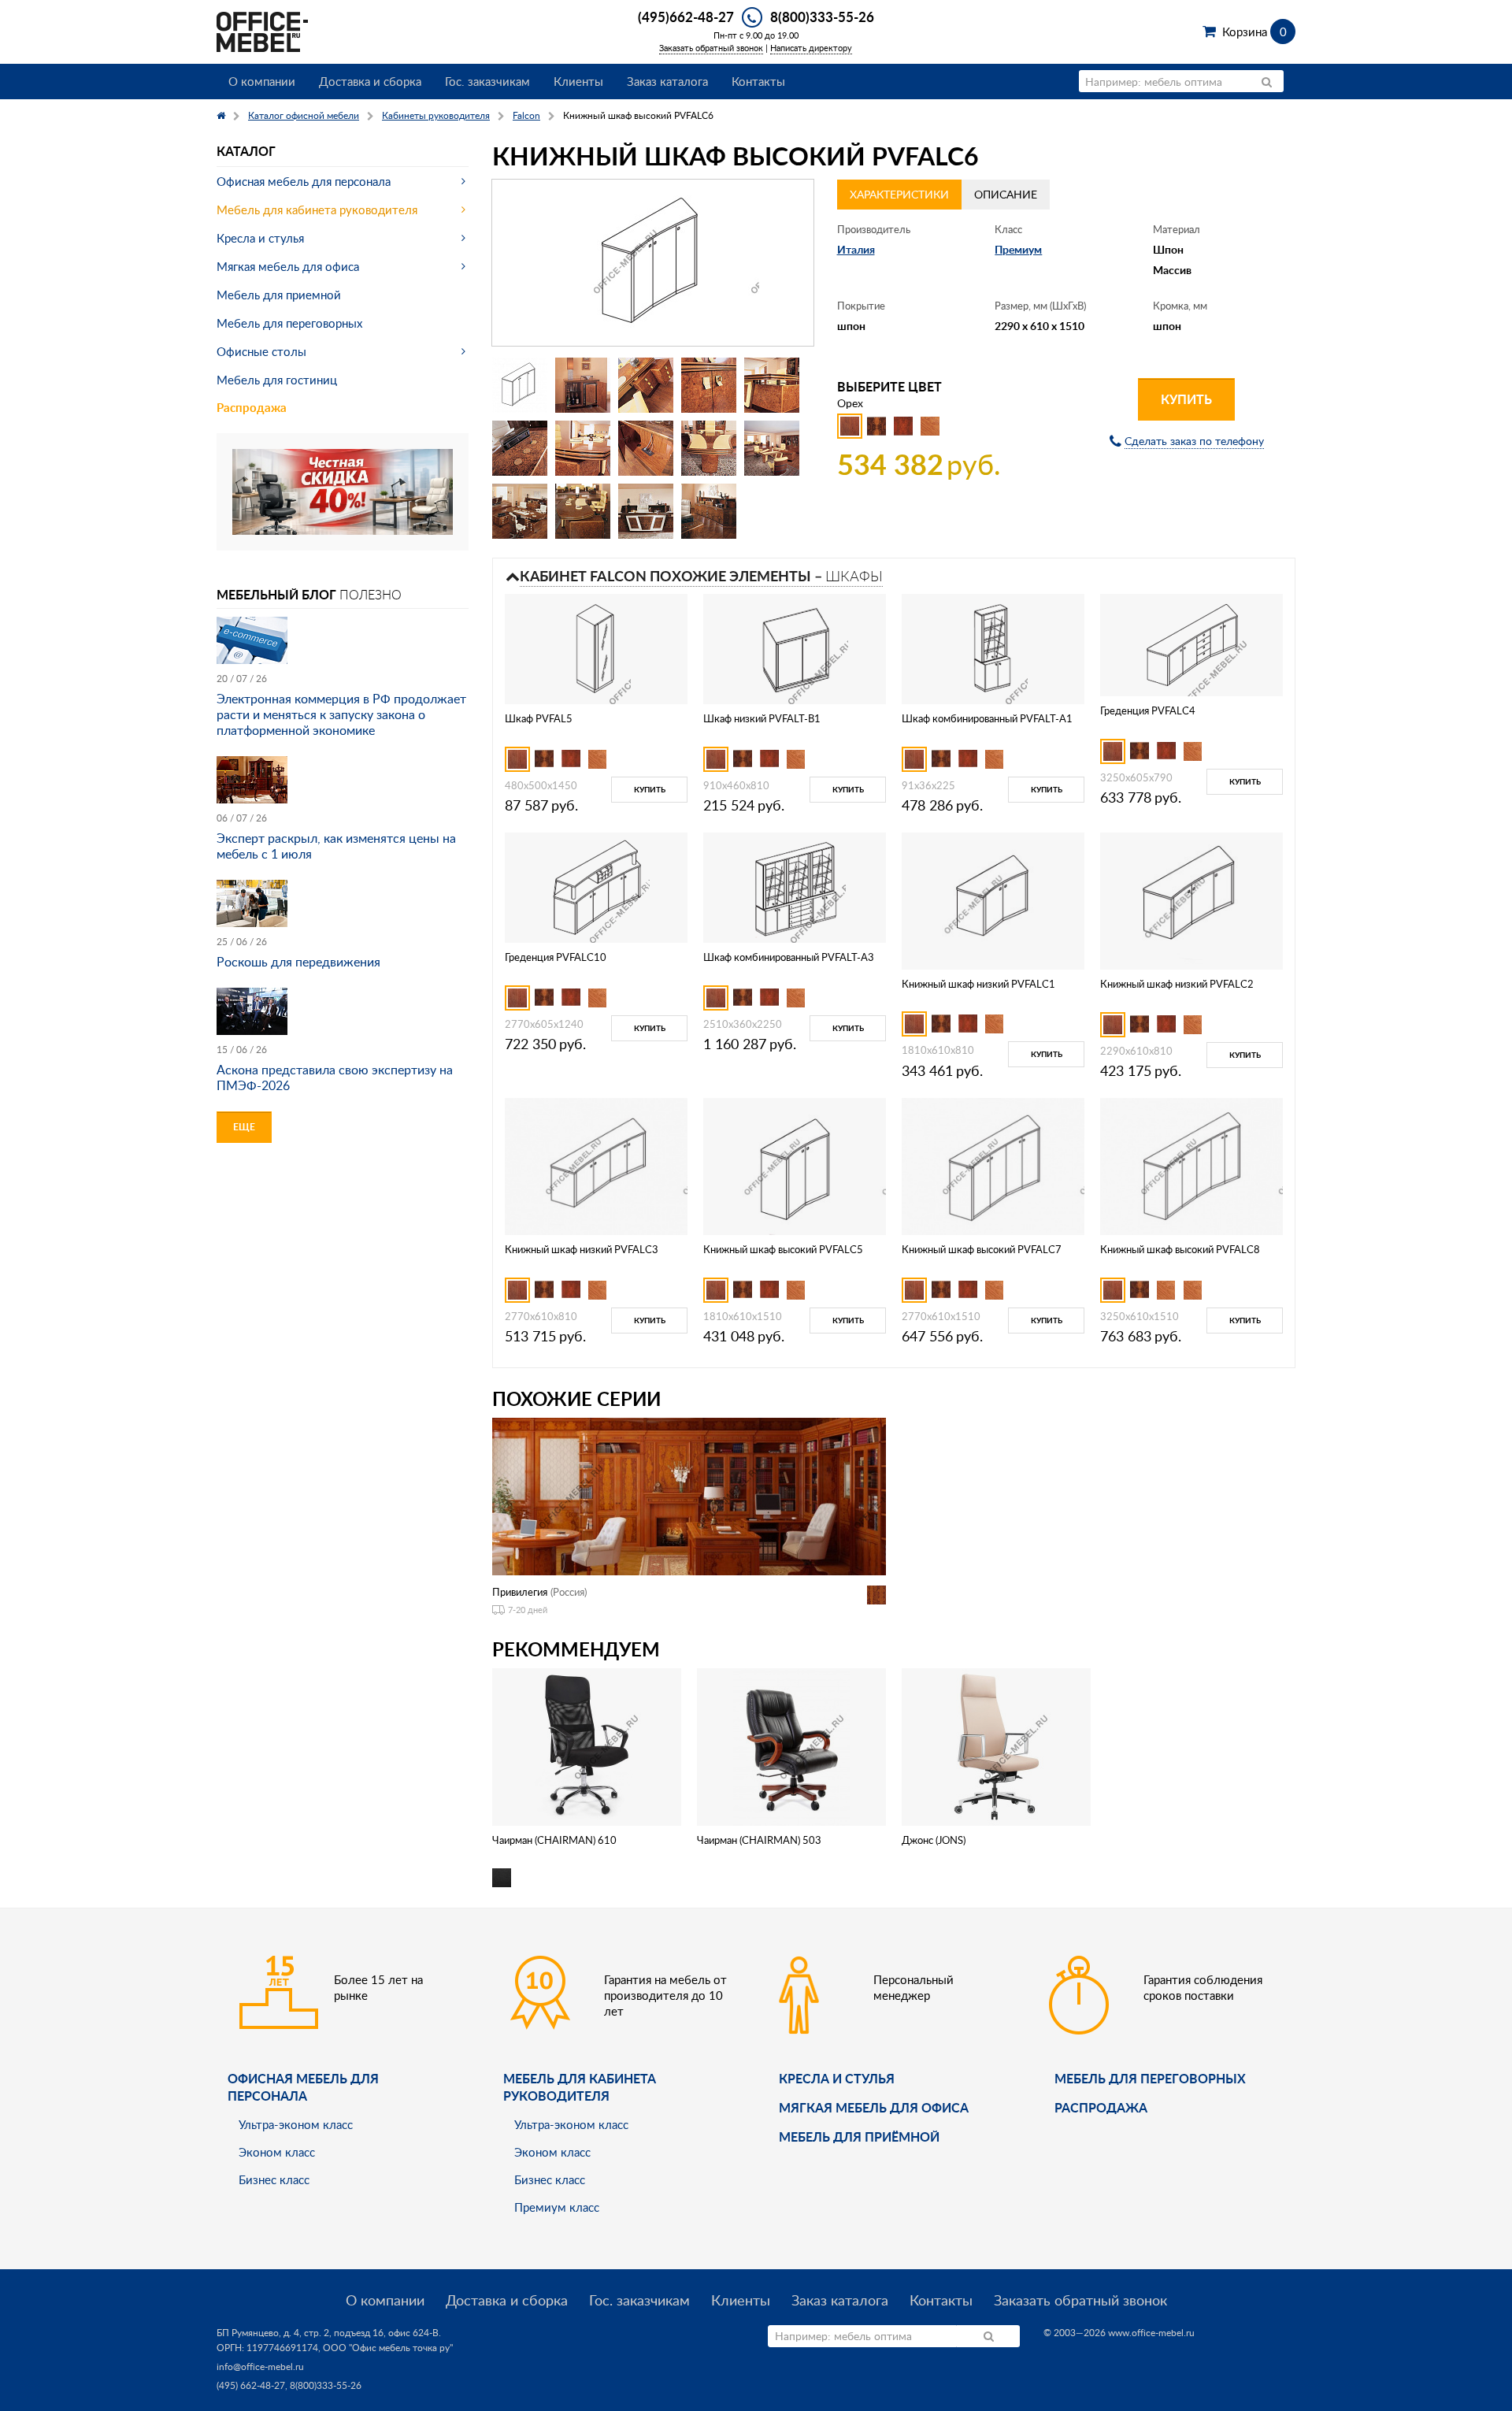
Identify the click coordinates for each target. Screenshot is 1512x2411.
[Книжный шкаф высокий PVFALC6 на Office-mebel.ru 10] (772, 448)
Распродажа (252, 408)
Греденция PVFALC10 (556, 957)
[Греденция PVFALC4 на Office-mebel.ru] (1191, 644)
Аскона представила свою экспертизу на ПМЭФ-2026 (335, 1078)
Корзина (1254, 32)
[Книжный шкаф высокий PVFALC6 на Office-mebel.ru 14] (709, 511)
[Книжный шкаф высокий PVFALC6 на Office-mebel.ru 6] (520, 448)
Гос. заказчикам (487, 81)
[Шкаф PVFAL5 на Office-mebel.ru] (597, 648)
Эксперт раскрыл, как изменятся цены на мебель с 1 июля (336, 846)
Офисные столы (261, 351)
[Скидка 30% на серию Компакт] (343, 490)
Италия (856, 249)
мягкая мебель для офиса (874, 2107)
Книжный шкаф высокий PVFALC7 (982, 1249)
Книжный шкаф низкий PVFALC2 (1177, 984)
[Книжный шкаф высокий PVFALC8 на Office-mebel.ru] (1191, 1165)
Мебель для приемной (279, 295)
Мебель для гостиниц (277, 380)
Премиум (1018, 249)
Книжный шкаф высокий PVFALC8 (1180, 1249)
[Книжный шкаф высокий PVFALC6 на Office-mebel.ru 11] (520, 511)
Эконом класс (277, 2152)
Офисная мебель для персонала (304, 181)
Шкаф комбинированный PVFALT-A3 (789, 957)
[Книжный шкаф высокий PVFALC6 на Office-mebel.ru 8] (646, 448)
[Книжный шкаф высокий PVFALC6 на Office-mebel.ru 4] (709, 385)
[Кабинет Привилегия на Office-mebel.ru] (689, 1495)
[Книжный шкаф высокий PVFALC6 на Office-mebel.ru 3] (646, 385)
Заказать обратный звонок (711, 48)
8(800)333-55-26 (822, 17)
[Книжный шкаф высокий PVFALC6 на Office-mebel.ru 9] (709, 448)
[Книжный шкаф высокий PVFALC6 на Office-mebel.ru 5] (772, 385)
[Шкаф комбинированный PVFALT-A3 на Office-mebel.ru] (795, 887)
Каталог (246, 151)
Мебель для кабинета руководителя (317, 210)
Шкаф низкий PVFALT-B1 (762, 718)
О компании (262, 81)
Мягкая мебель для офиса (288, 266)
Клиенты (578, 81)
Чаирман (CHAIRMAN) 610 (554, 1840)
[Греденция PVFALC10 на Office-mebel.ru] (596, 887)
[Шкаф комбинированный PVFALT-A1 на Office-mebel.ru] (993, 648)
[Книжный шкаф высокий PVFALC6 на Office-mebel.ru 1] (520, 385)
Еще (244, 1127)
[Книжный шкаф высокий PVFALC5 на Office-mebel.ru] (795, 1165)
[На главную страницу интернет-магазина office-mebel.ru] (262, 30)
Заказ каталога (667, 81)
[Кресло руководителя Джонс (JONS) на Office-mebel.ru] (996, 1746)
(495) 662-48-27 (251, 2385)
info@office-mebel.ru (260, 2366)
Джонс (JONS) (934, 1840)
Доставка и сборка (370, 81)
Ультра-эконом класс (296, 2124)
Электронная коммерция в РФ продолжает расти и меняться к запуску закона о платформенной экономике (341, 714)
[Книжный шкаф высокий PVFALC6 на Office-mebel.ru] (653, 263)
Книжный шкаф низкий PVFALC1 (978, 984)
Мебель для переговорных (289, 323)
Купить (1186, 399)
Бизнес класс (274, 2179)
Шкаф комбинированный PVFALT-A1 (987, 718)
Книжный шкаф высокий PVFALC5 (783, 1249)
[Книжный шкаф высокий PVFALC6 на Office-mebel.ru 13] (646, 511)
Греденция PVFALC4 (1148, 710)
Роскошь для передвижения (298, 962)
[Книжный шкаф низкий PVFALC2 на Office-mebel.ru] (1191, 900)
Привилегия (520, 1592)
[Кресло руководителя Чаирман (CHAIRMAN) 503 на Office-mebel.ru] (792, 1746)
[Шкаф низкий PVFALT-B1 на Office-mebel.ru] (795, 648)
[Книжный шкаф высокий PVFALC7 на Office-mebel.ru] (993, 1165)
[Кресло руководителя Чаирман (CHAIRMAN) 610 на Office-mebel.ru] (587, 1746)
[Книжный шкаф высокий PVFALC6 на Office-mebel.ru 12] (583, 511)
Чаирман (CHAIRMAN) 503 (759, 1840)
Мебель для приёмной (859, 2137)
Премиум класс (557, 2207)
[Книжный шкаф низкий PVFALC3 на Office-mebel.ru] (596, 1165)
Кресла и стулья (260, 238)
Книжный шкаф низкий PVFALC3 (582, 1249)
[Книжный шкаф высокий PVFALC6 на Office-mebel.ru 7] (583, 448)
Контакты (758, 81)
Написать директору (811, 48)
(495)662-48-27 (686, 17)
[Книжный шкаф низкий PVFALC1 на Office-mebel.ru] (993, 899)
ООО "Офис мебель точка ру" (388, 2348)
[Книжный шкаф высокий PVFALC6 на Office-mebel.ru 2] (583, 385)
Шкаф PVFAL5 (539, 718)
